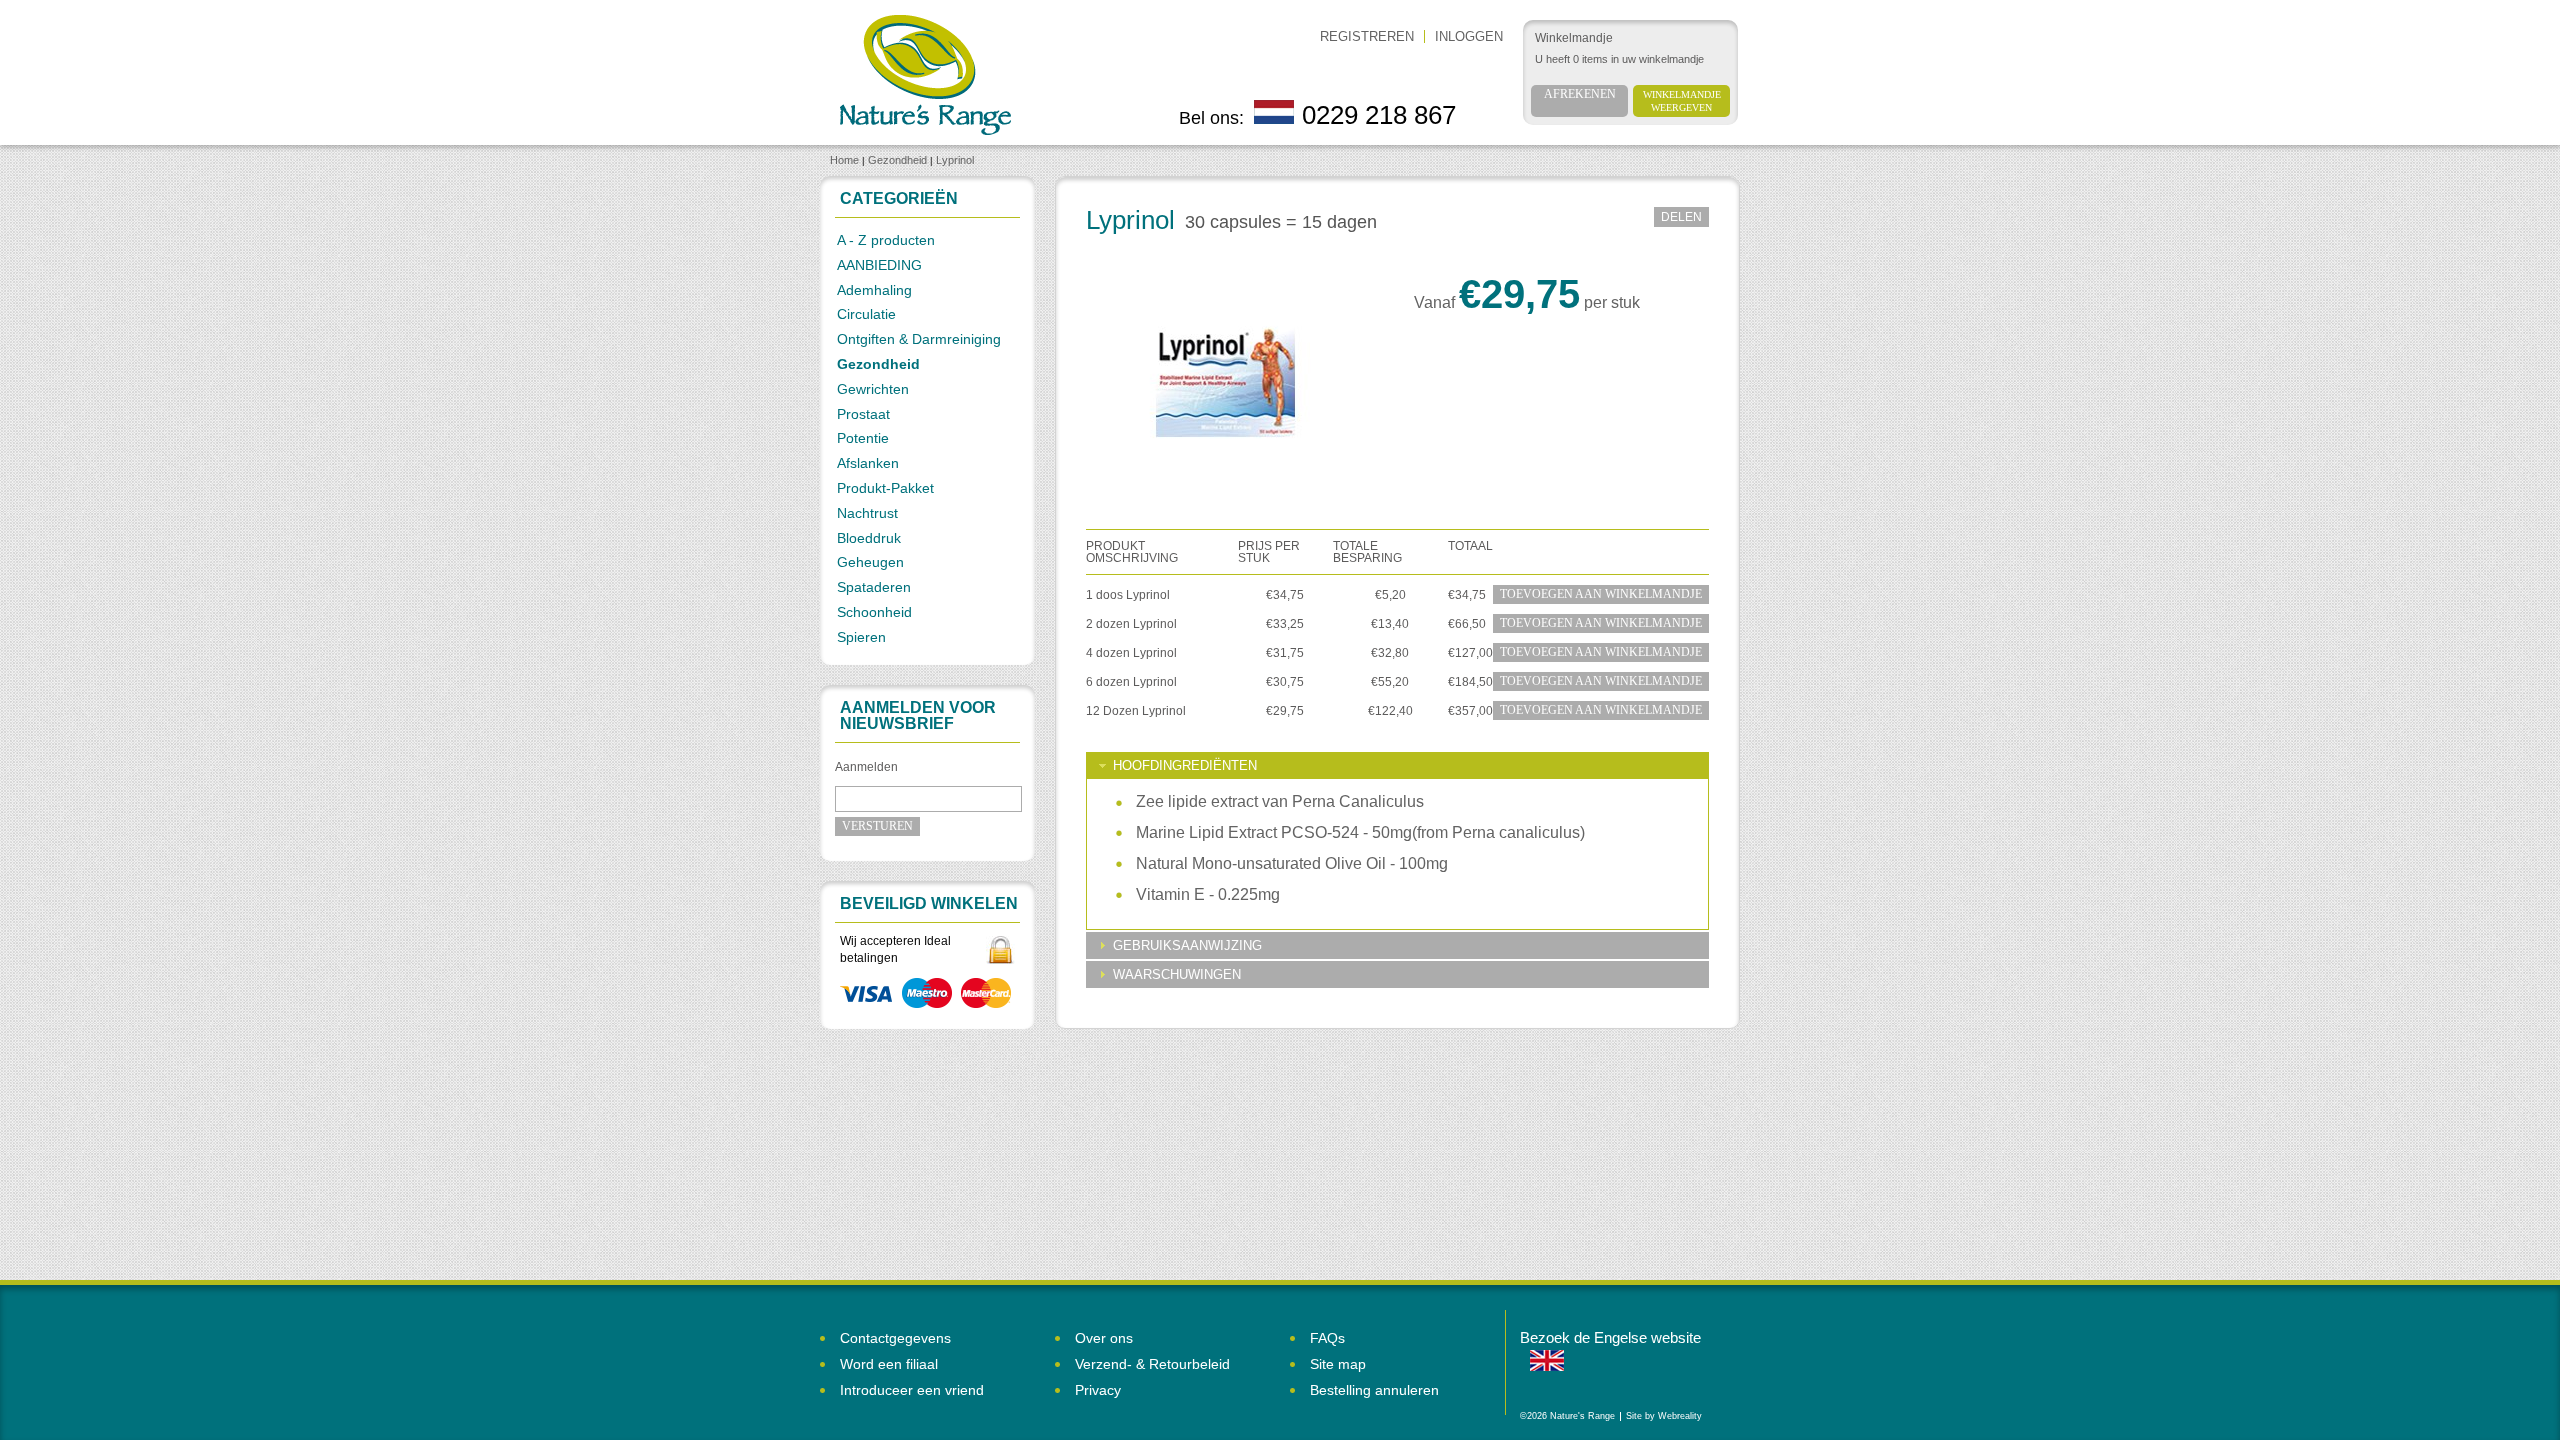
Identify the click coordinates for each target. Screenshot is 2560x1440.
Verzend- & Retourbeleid (1152, 1364)
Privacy (1098, 1390)
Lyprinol (955, 160)
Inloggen (1469, 36)
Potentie (863, 438)
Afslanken (868, 463)
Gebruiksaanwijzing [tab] (1187, 945)
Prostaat (863, 414)
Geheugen (870, 562)
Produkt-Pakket (885, 488)
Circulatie (866, 314)
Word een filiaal (889, 1364)
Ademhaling (874, 290)
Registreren (1367, 36)
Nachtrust (867, 513)
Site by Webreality (1664, 1416)
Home (844, 160)
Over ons (1104, 1338)
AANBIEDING (879, 265)
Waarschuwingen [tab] (1177, 974)
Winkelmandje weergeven (1682, 101)
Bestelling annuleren (1374, 1390)
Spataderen (874, 587)
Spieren (861, 637)
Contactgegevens (895, 1338)
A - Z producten (886, 240)
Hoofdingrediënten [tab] (1185, 765)
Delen (1681, 217)
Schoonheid (874, 612)
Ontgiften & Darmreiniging (919, 339)
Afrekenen (1580, 94)
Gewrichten (873, 389)
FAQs (1327, 1338)
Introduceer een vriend (912, 1390)
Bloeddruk (869, 538)
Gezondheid (897, 160)
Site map (1338, 1364)
